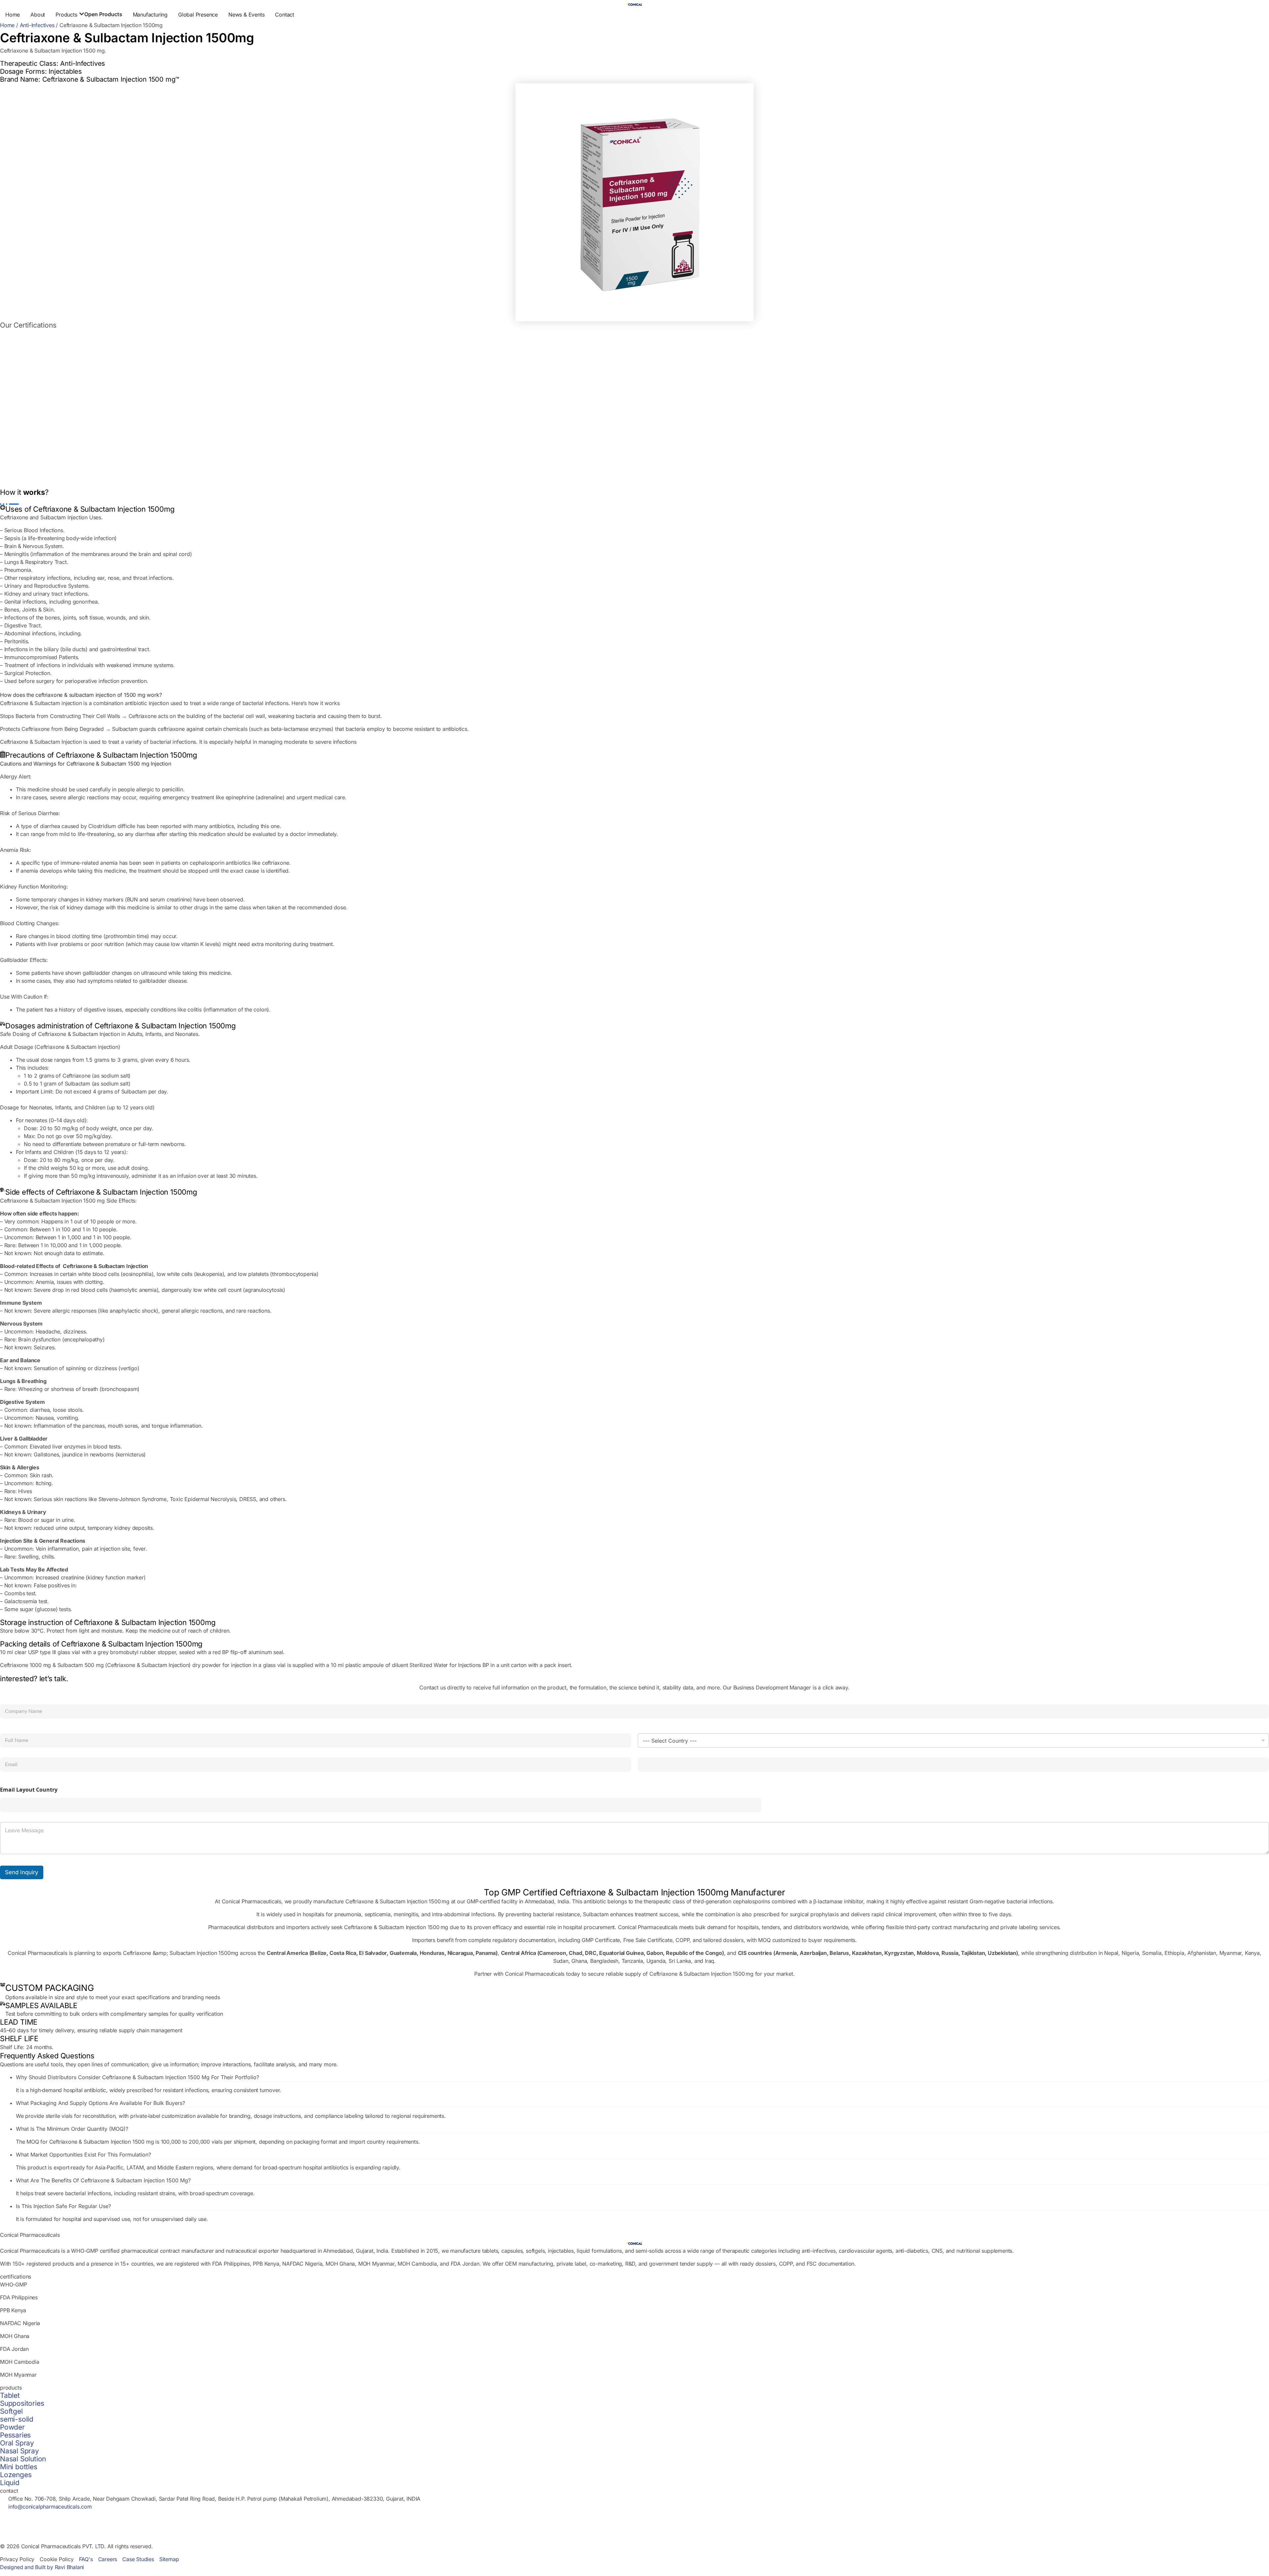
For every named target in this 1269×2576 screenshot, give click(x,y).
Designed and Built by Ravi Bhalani (42, 2567)
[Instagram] (634, 2530)
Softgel (11, 2411)
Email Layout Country (29, 1790)
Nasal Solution (23, 2459)
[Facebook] (634, 2522)
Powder (12, 2427)
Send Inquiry (22, 1872)
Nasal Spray (19, 2451)
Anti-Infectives (37, 25)
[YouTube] (634, 2538)
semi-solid (17, 2419)
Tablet (10, 2395)
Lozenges (16, 2475)
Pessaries (15, 2435)
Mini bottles (19, 2467)
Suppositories (22, 2403)
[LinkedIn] (634, 2515)
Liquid (10, 2483)
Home (7, 25)
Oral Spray (17, 2443)
